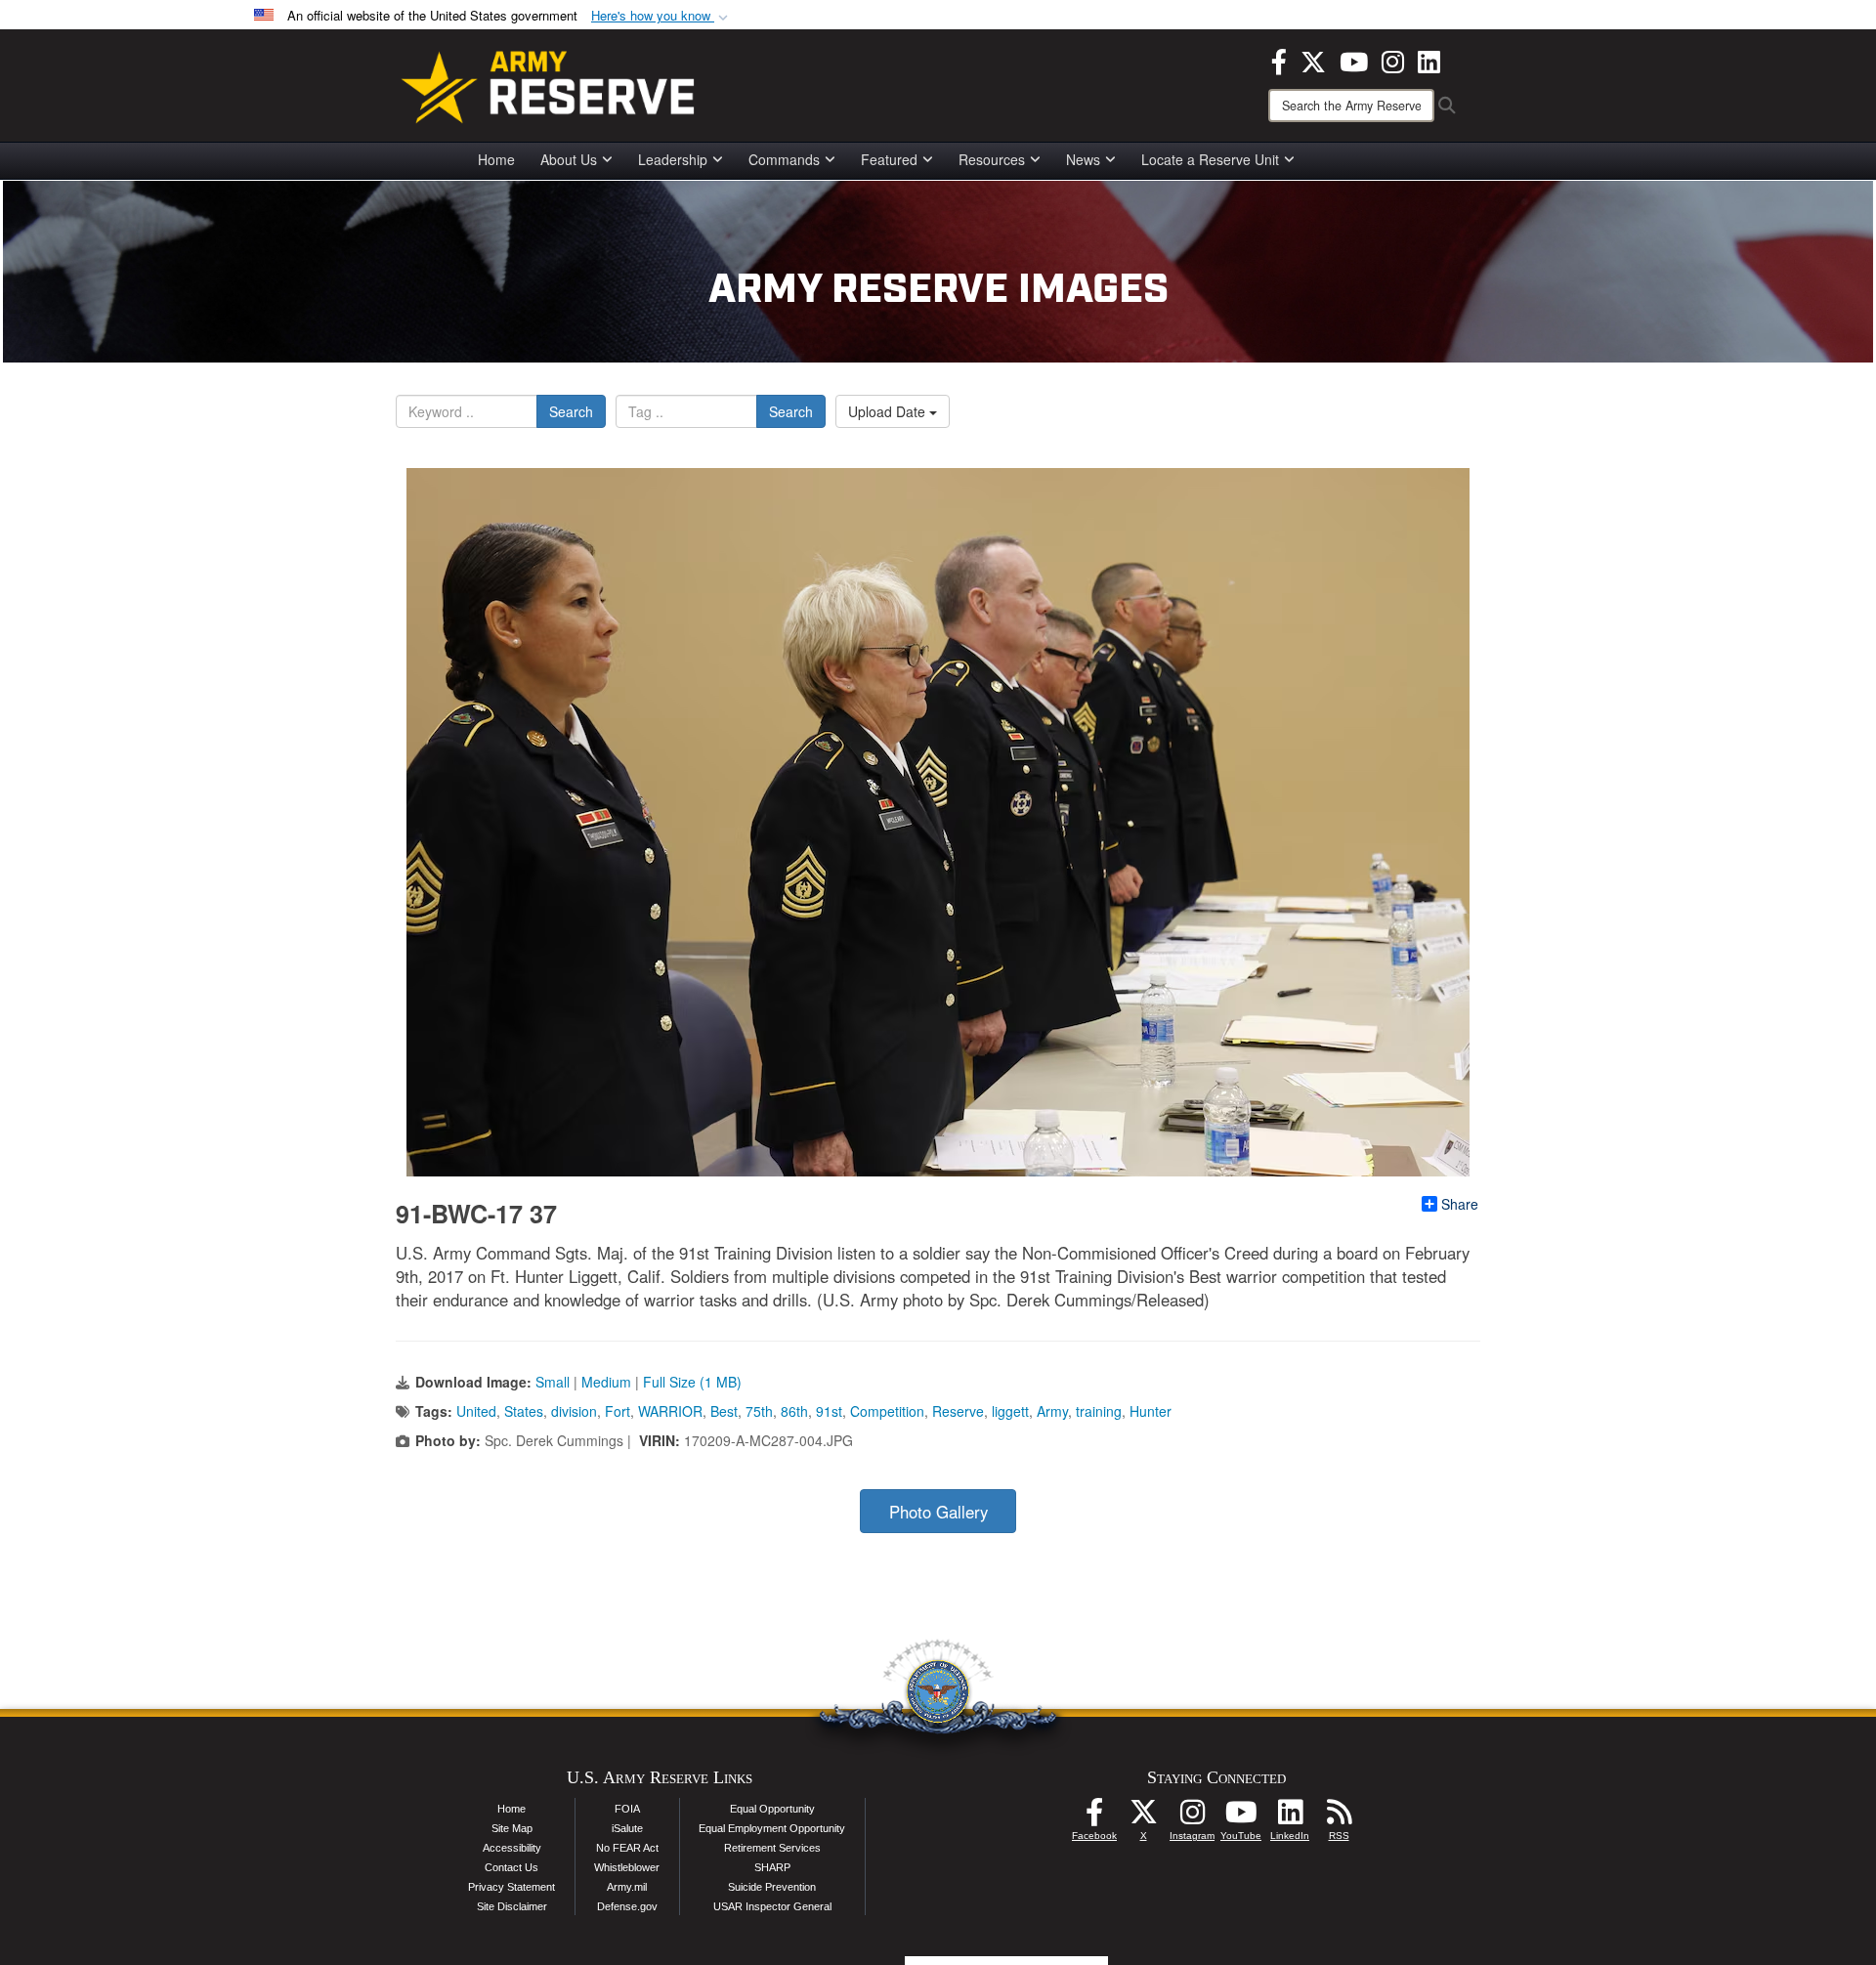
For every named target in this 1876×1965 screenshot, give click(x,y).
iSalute (627, 1828)
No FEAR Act (627, 1848)
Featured (889, 159)
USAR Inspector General (772, 1906)
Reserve (958, 1411)
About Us (569, 159)
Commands (784, 159)
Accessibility (512, 1848)
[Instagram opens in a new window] (1393, 60)
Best (724, 1411)
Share (1460, 1204)
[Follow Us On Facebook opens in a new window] (1094, 1817)
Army (1052, 1411)
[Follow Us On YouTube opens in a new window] (1241, 1817)
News (1083, 159)
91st (829, 1411)
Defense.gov (627, 1906)
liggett (1010, 1411)
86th (794, 1411)
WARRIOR (670, 1411)
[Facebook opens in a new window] (1279, 60)
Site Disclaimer (512, 1906)
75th (759, 1411)
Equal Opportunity (772, 1809)
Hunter (1151, 1411)
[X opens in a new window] (1313, 60)
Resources (992, 159)
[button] (661, 16)
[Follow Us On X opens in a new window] (1143, 1817)
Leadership (673, 159)
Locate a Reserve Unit (1210, 159)
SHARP (772, 1867)
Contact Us (512, 1867)
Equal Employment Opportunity (772, 1828)
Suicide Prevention (772, 1887)
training (1099, 1411)
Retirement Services (772, 1848)
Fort (618, 1411)
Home (496, 159)
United (476, 1411)
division (574, 1411)
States (524, 1411)
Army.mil (627, 1887)
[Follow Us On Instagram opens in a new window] (1192, 1817)
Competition (887, 1411)
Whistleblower (627, 1867)
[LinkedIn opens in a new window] (1429, 60)
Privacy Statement (512, 1887)
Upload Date (889, 411)
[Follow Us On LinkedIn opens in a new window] (1290, 1817)
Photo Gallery (938, 1512)
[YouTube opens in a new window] (1354, 60)
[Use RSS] (1339, 1817)
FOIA (627, 1809)
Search (571, 411)
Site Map (512, 1828)
